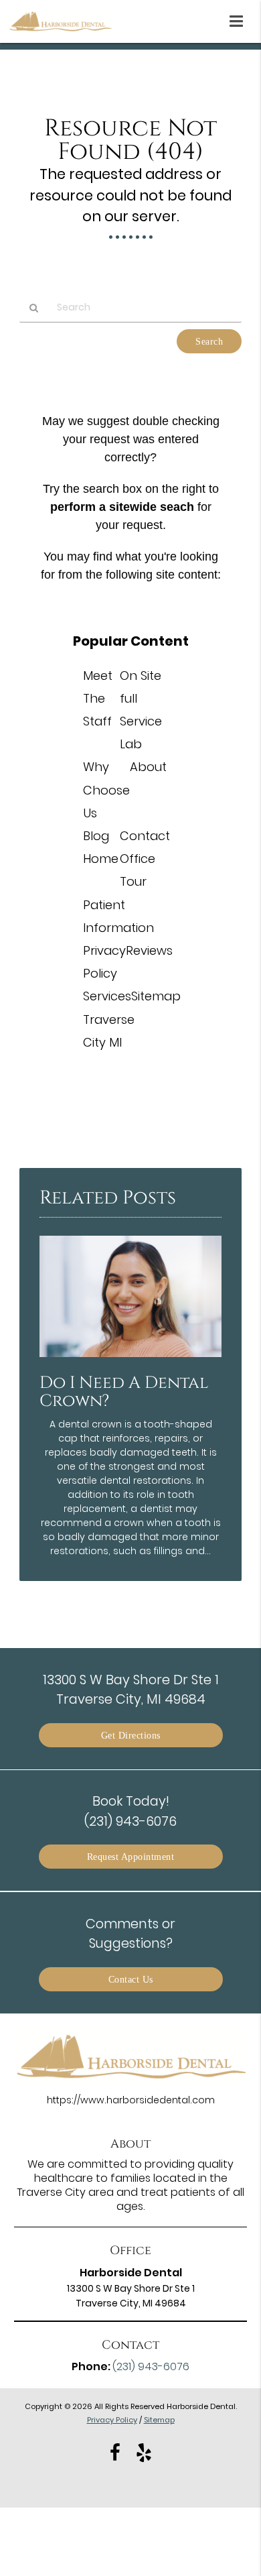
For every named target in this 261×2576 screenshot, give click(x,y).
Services (107, 996)
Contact (145, 836)
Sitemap (156, 996)
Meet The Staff (98, 698)
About (148, 767)
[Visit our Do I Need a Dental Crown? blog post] (130, 1360)
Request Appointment (131, 1857)
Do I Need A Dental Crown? (124, 1392)
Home (101, 859)
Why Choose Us (106, 789)
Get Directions (131, 1735)
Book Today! (130, 1811)
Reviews (149, 950)
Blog (96, 836)
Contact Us (131, 1979)
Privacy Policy (112, 2420)
